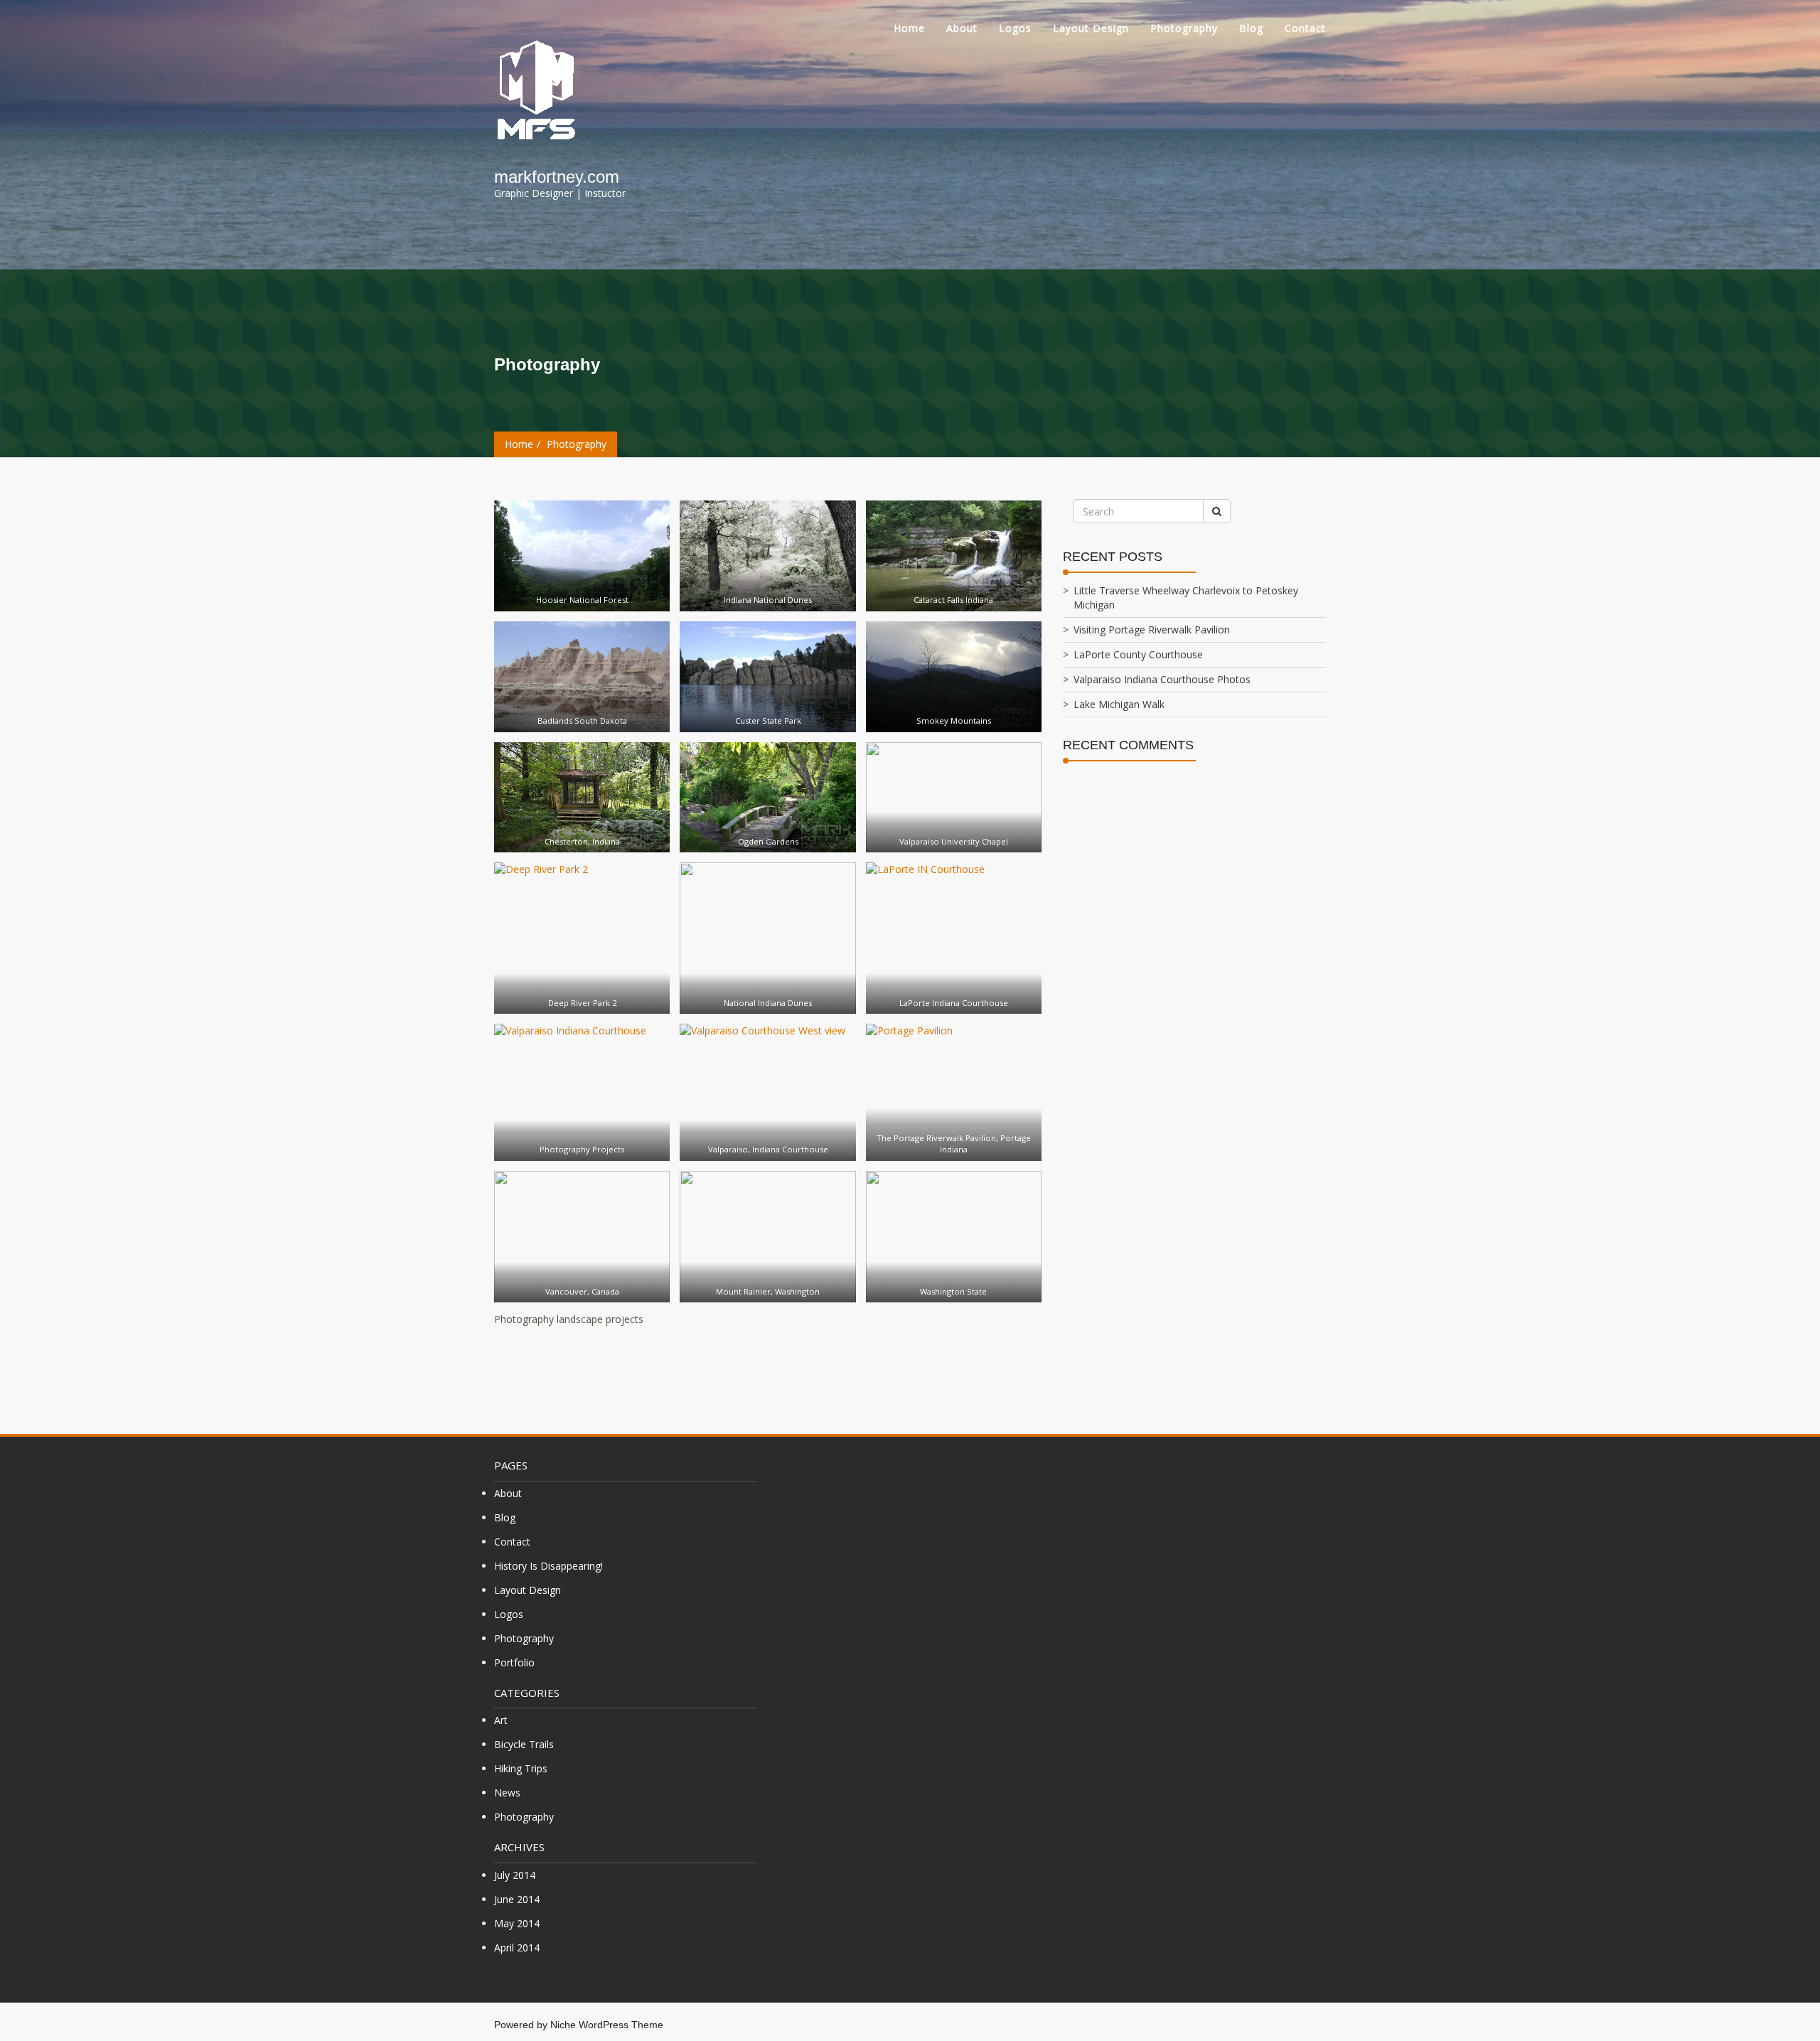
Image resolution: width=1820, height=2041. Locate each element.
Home (909, 28)
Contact (1305, 28)
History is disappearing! (548, 1566)
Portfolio (514, 1662)
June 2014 (517, 1899)
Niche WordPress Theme (607, 2025)
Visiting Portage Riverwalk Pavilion (1152, 630)
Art (501, 1720)
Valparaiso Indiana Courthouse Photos (1162, 679)
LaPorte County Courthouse (1138, 654)
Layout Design (1091, 28)
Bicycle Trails (524, 1744)
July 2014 (515, 1875)
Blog (1251, 28)
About (962, 28)
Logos (1015, 28)
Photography (1184, 28)
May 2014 (517, 1923)
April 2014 (517, 1948)
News (507, 1793)
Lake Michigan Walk (1119, 704)
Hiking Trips (521, 1768)
